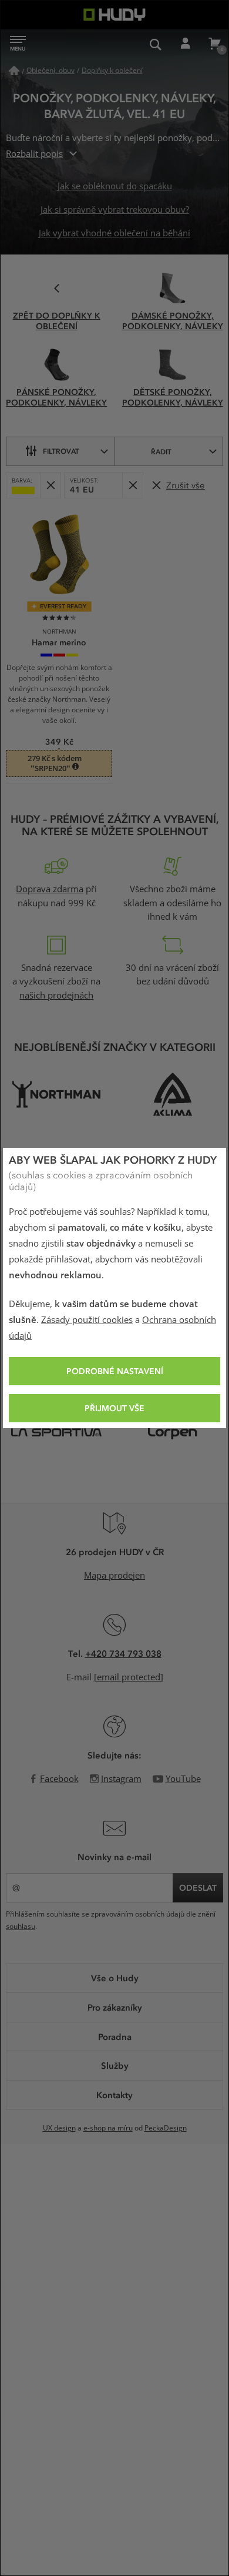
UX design (59, 2128)
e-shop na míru (108, 2128)
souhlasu (21, 1927)
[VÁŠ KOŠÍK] (214, 44)
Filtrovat (61, 451)
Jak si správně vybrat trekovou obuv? (115, 210)
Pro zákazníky (115, 2007)
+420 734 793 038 (123, 1653)
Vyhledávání (156, 44)
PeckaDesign (166, 2128)
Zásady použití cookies (87, 1320)
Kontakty (114, 2095)
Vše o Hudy (115, 1978)
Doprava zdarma (50, 889)
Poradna (115, 2036)
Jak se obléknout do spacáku (115, 186)
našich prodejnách (56, 996)
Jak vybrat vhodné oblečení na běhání (114, 233)
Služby (115, 2065)
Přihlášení (185, 44)
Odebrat (50, 485)
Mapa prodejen (114, 1576)
